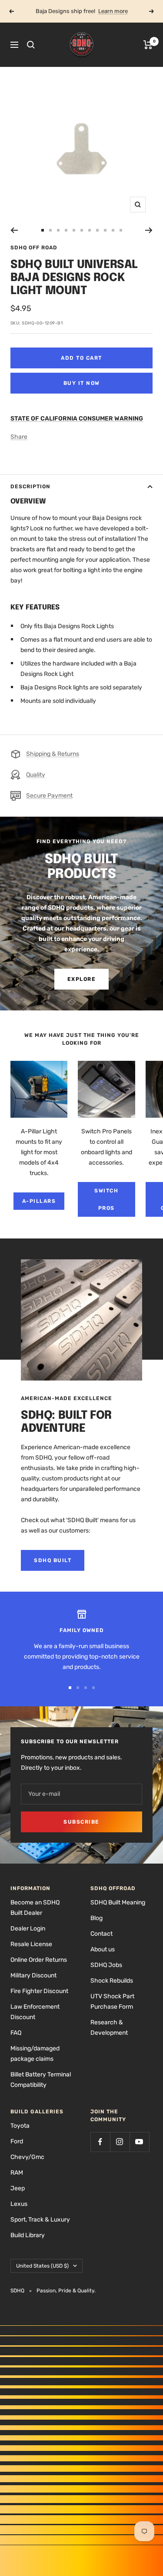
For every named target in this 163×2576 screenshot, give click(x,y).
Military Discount (33, 1975)
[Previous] (14, 230)
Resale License (31, 1944)
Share (19, 437)
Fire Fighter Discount (39, 1991)
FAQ (16, 2033)
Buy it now (82, 383)
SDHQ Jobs (106, 1965)
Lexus (19, 2204)
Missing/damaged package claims (35, 2054)
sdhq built (53, 1560)
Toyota (20, 2126)
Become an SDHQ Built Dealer (35, 1908)
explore (82, 979)
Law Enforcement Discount (35, 2012)
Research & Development (109, 2028)
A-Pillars (39, 1201)
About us (103, 1949)
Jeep (18, 2188)
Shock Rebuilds (112, 1981)
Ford (17, 2141)
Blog (96, 1918)
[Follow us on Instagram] (120, 2142)
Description (30, 487)
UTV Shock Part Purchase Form (112, 2002)
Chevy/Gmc (27, 2157)
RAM (17, 2173)
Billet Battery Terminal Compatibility (41, 2080)
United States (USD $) (42, 2266)
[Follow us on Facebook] (100, 2142)
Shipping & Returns (53, 754)
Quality (36, 775)
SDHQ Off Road (34, 248)
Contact (101, 1934)
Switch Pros (106, 1199)
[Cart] (148, 45)
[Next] (149, 230)
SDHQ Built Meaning (118, 1902)
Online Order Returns (39, 1960)
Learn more (113, 11)
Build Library (28, 2235)
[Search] (31, 45)
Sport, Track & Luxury (40, 2220)
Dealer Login (28, 1929)
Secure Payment (49, 796)
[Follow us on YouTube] (139, 2142)
